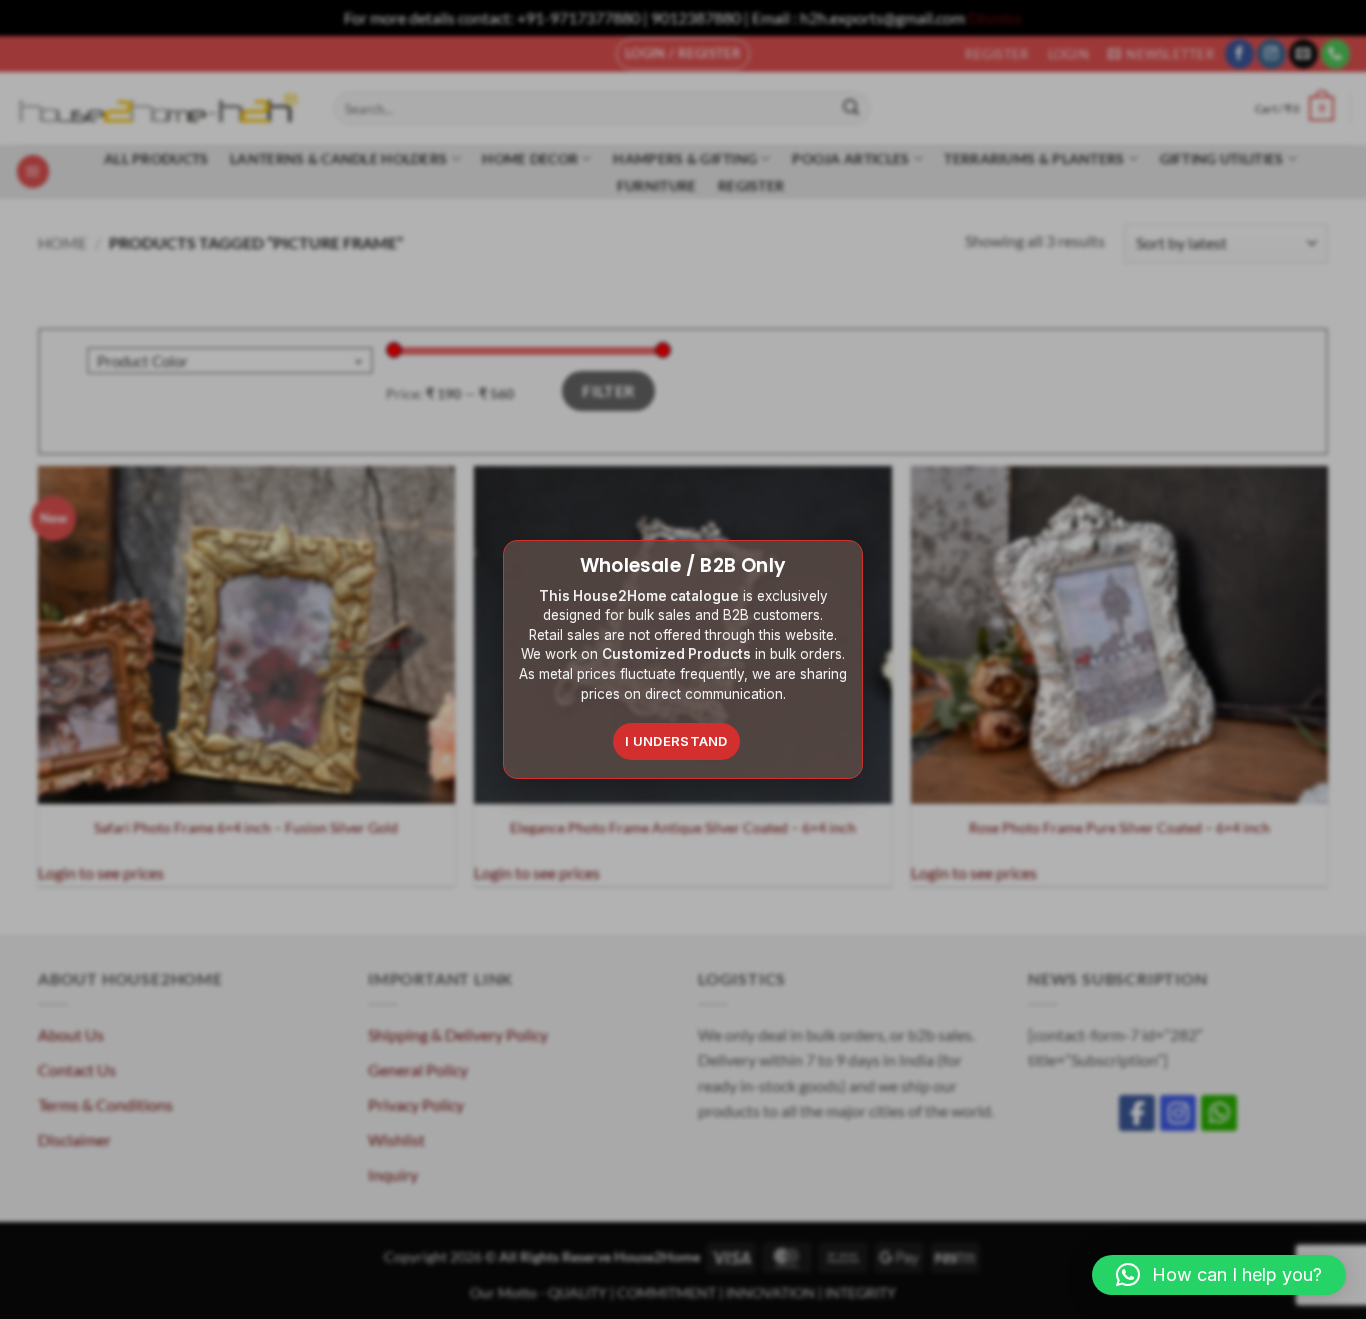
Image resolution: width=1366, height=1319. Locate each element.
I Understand (676, 741)
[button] (1219, 1275)
